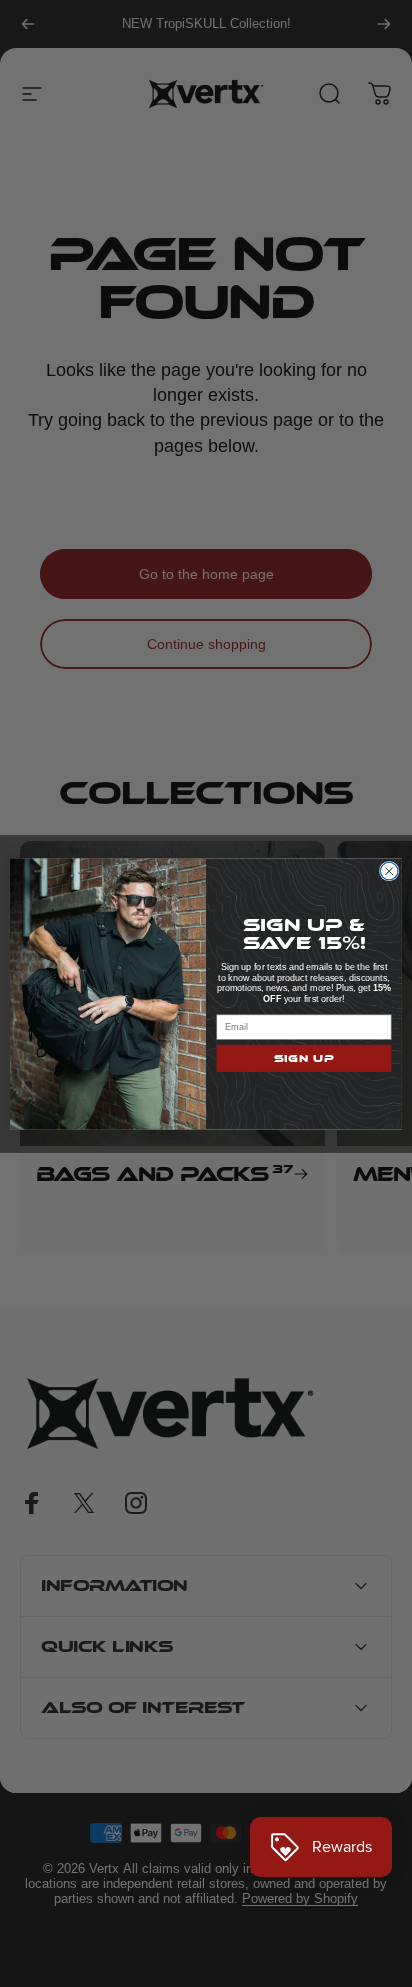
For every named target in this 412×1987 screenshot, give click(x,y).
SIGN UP (304, 1058)
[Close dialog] (389, 871)
